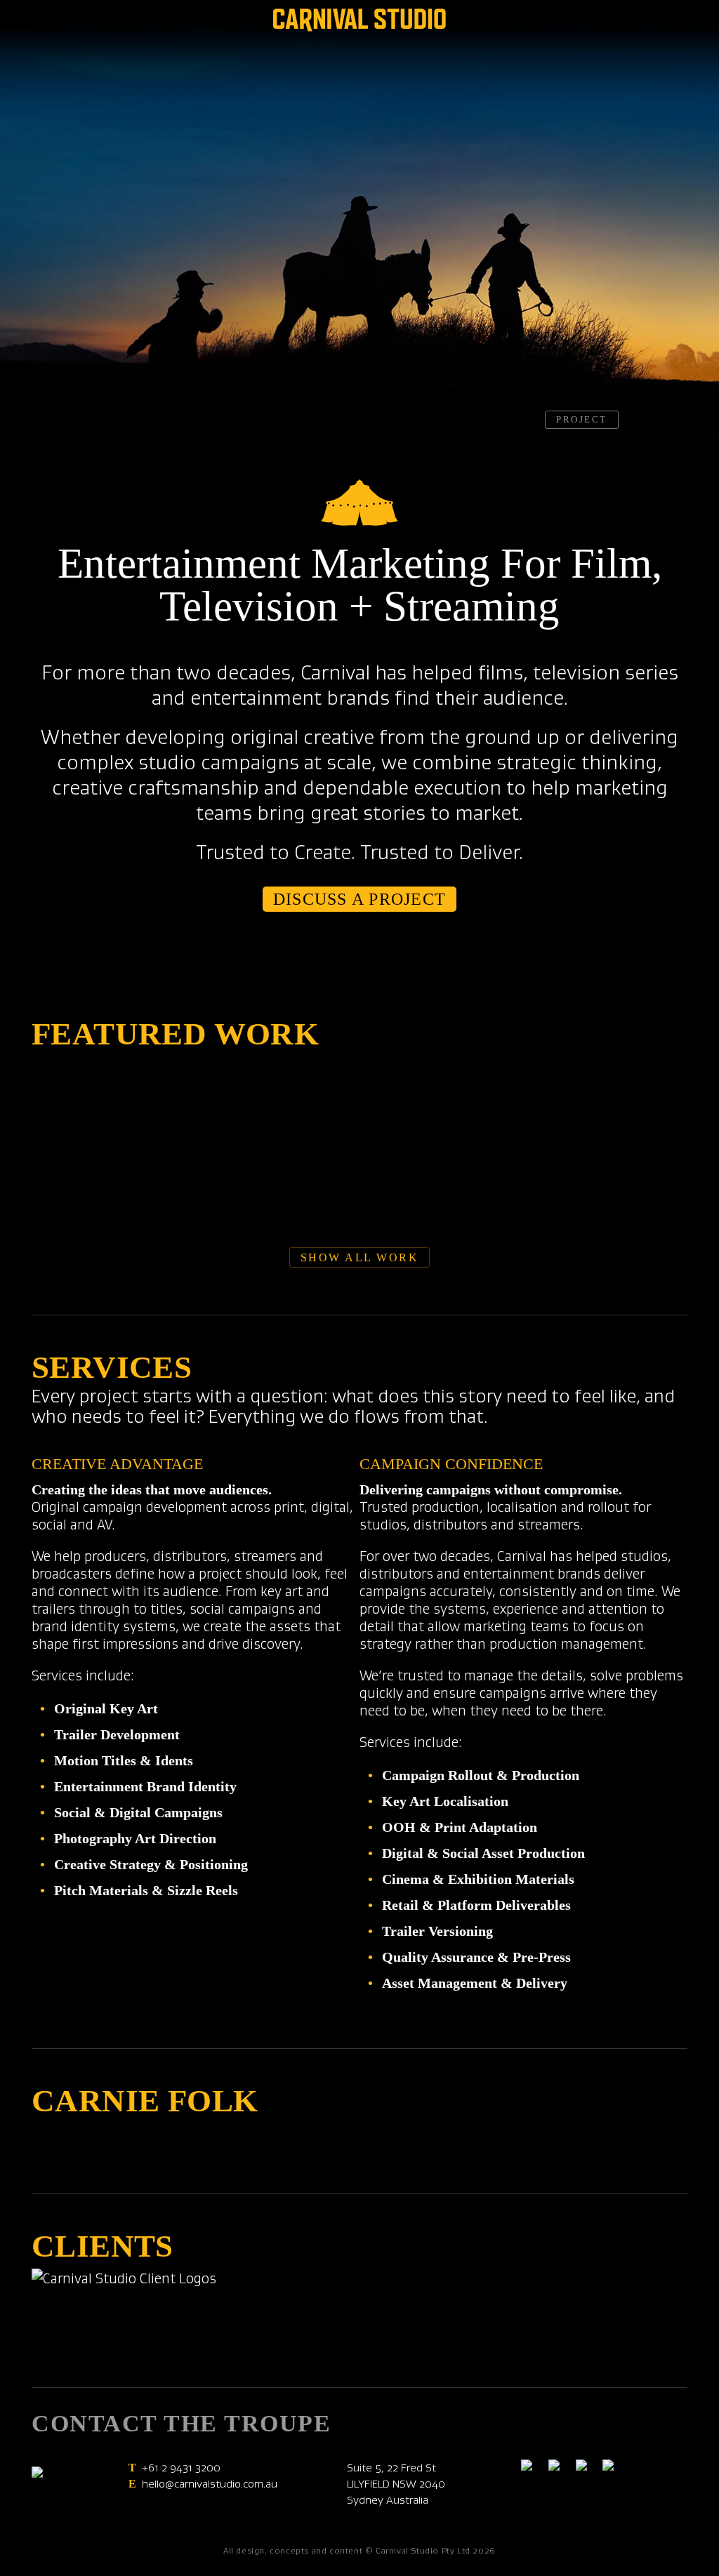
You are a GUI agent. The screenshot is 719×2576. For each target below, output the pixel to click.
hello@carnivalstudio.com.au (210, 2484)
